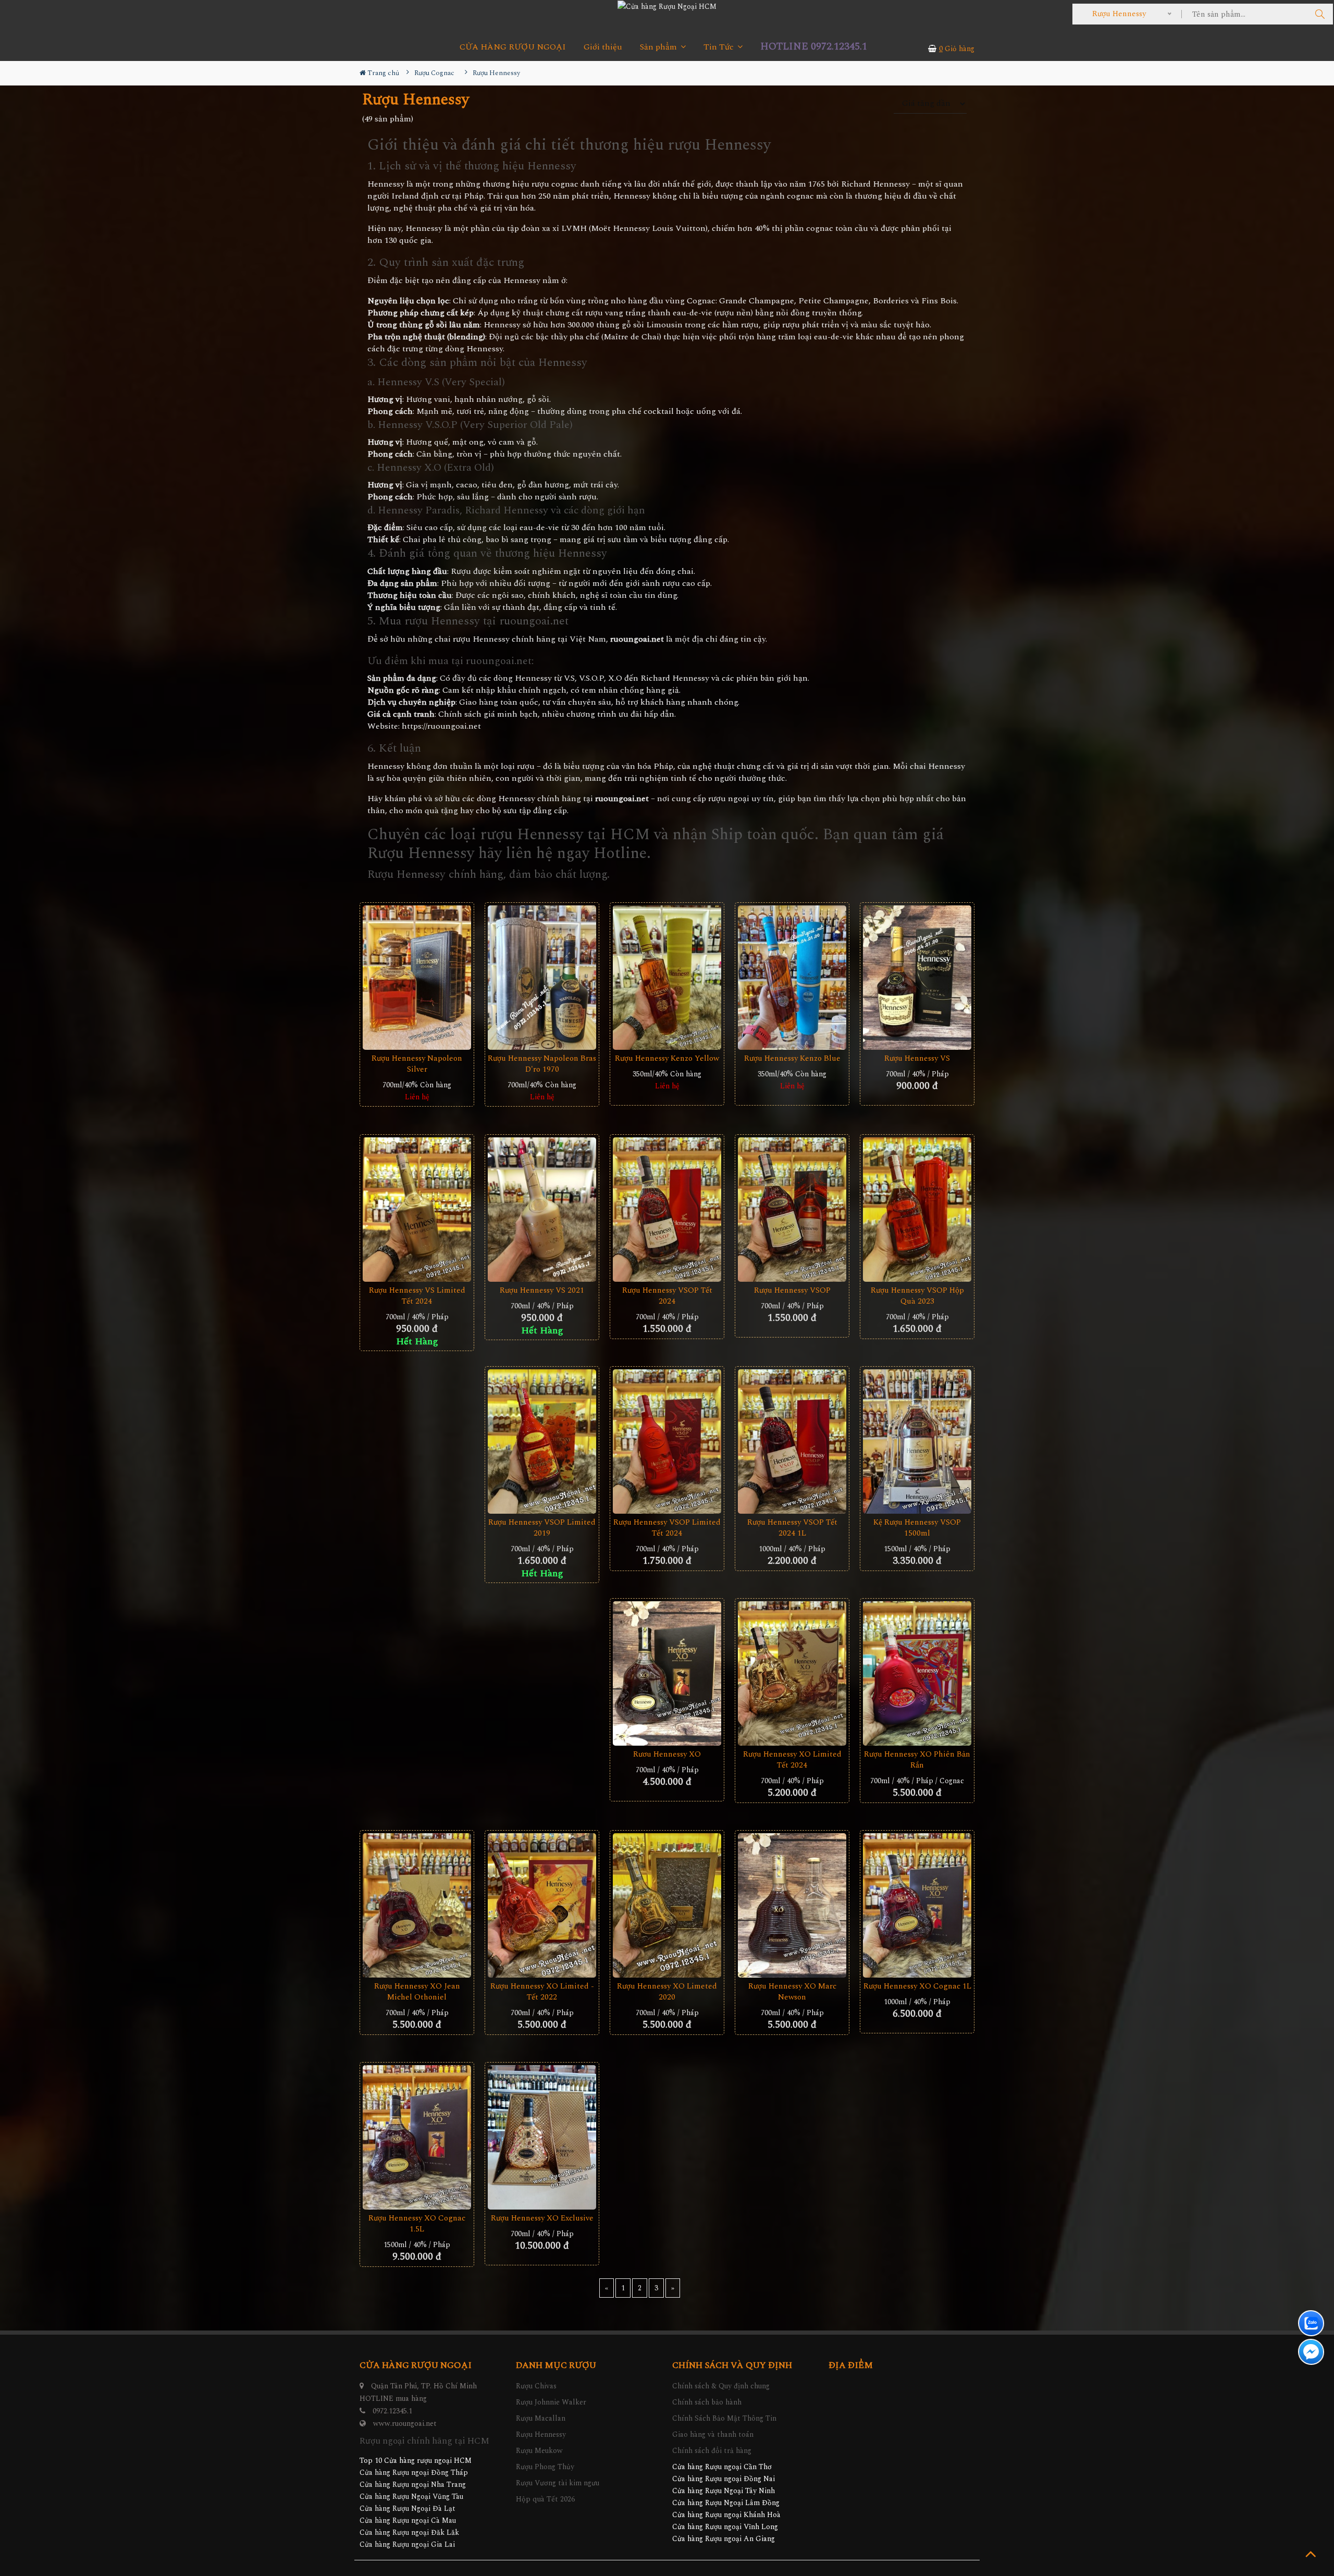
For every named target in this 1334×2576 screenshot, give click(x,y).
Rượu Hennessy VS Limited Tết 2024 (417, 1296)
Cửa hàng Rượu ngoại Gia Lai (407, 2544)
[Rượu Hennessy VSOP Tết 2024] (667, 1210)
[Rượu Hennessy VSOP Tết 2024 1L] (792, 1442)
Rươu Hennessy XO (667, 1754)
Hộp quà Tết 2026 (545, 2499)
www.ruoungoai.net (405, 2424)
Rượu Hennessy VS (917, 1058)
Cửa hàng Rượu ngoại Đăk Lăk (409, 2532)
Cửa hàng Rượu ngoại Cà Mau (408, 2520)
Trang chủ (382, 73)
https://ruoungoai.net (441, 726)
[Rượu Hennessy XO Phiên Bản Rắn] (917, 1674)
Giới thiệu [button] (603, 47)
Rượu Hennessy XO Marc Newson (792, 1992)
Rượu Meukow (539, 2451)
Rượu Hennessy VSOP (792, 1290)
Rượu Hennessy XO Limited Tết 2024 (792, 1760)
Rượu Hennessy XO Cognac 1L (917, 1986)
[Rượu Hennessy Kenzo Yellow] (667, 978)
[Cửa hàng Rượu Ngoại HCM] (667, 6)
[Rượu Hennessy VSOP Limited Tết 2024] (667, 1442)
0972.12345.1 (392, 2411)
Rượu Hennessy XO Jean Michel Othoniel (417, 1992)
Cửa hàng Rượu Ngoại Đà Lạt (407, 2508)
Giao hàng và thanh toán (713, 2434)
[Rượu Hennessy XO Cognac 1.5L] (417, 2138)
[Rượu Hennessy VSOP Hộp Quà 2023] (917, 1210)
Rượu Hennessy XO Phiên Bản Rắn (917, 1760)
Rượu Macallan (541, 2418)
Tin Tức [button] (720, 47)
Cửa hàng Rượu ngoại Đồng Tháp (414, 2473)
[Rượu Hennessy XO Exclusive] (542, 2138)
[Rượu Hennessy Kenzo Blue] (792, 978)
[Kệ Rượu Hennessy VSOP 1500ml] (917, 1442)
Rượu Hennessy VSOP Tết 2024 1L (792, 1528)
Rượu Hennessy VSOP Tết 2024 (667, 1296)
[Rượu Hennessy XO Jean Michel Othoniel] (417, 1906)
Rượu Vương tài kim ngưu (558, 2483)
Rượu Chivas (536, 2386)
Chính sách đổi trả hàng (712, 2451)
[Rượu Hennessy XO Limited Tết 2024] (792, 1674)
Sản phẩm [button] (659, 47)
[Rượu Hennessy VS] (917, 978)
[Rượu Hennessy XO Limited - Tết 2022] (542, 1906)
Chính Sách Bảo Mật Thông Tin (724, 2418)
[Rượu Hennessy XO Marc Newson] (792, 1906)
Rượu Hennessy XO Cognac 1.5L (417, 2224)
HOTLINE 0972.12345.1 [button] (814, 47)
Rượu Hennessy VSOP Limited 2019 (542, 1528)
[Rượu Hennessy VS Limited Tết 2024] (417, 1210)
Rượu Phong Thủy (545, 2467)
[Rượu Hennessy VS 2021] (542, 1210)
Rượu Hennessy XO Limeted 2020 (667, 1992)
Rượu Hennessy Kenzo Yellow (667, 1058)
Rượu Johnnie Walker (551, 2402)
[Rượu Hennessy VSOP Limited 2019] (542, 1442)
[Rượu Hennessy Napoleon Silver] (417, 978)
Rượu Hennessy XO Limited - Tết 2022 (542, 1992)
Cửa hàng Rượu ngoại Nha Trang (413, 2485)
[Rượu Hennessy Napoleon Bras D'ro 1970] (542, 978)
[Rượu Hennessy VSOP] (792, 1210)
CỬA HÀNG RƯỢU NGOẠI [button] (513, 47)
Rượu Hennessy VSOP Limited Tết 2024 (667, 1528)
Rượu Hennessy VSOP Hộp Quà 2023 (917, 1296)
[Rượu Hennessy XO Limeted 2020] (667, 1906)
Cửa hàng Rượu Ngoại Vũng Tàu (411, 2497)
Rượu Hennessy (541, 2434)
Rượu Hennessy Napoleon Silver (417, 1064)
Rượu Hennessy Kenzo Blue (792, 1058)
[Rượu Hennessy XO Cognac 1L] (917, 1906)
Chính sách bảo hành (707, 2402)
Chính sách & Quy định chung (721, 2386)
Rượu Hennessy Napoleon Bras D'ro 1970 (542, 1064)
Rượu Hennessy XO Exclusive (542, 2218)
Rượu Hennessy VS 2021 (542, 1290)
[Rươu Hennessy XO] (667, 1674)
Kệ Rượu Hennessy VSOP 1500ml (917, 1528)
